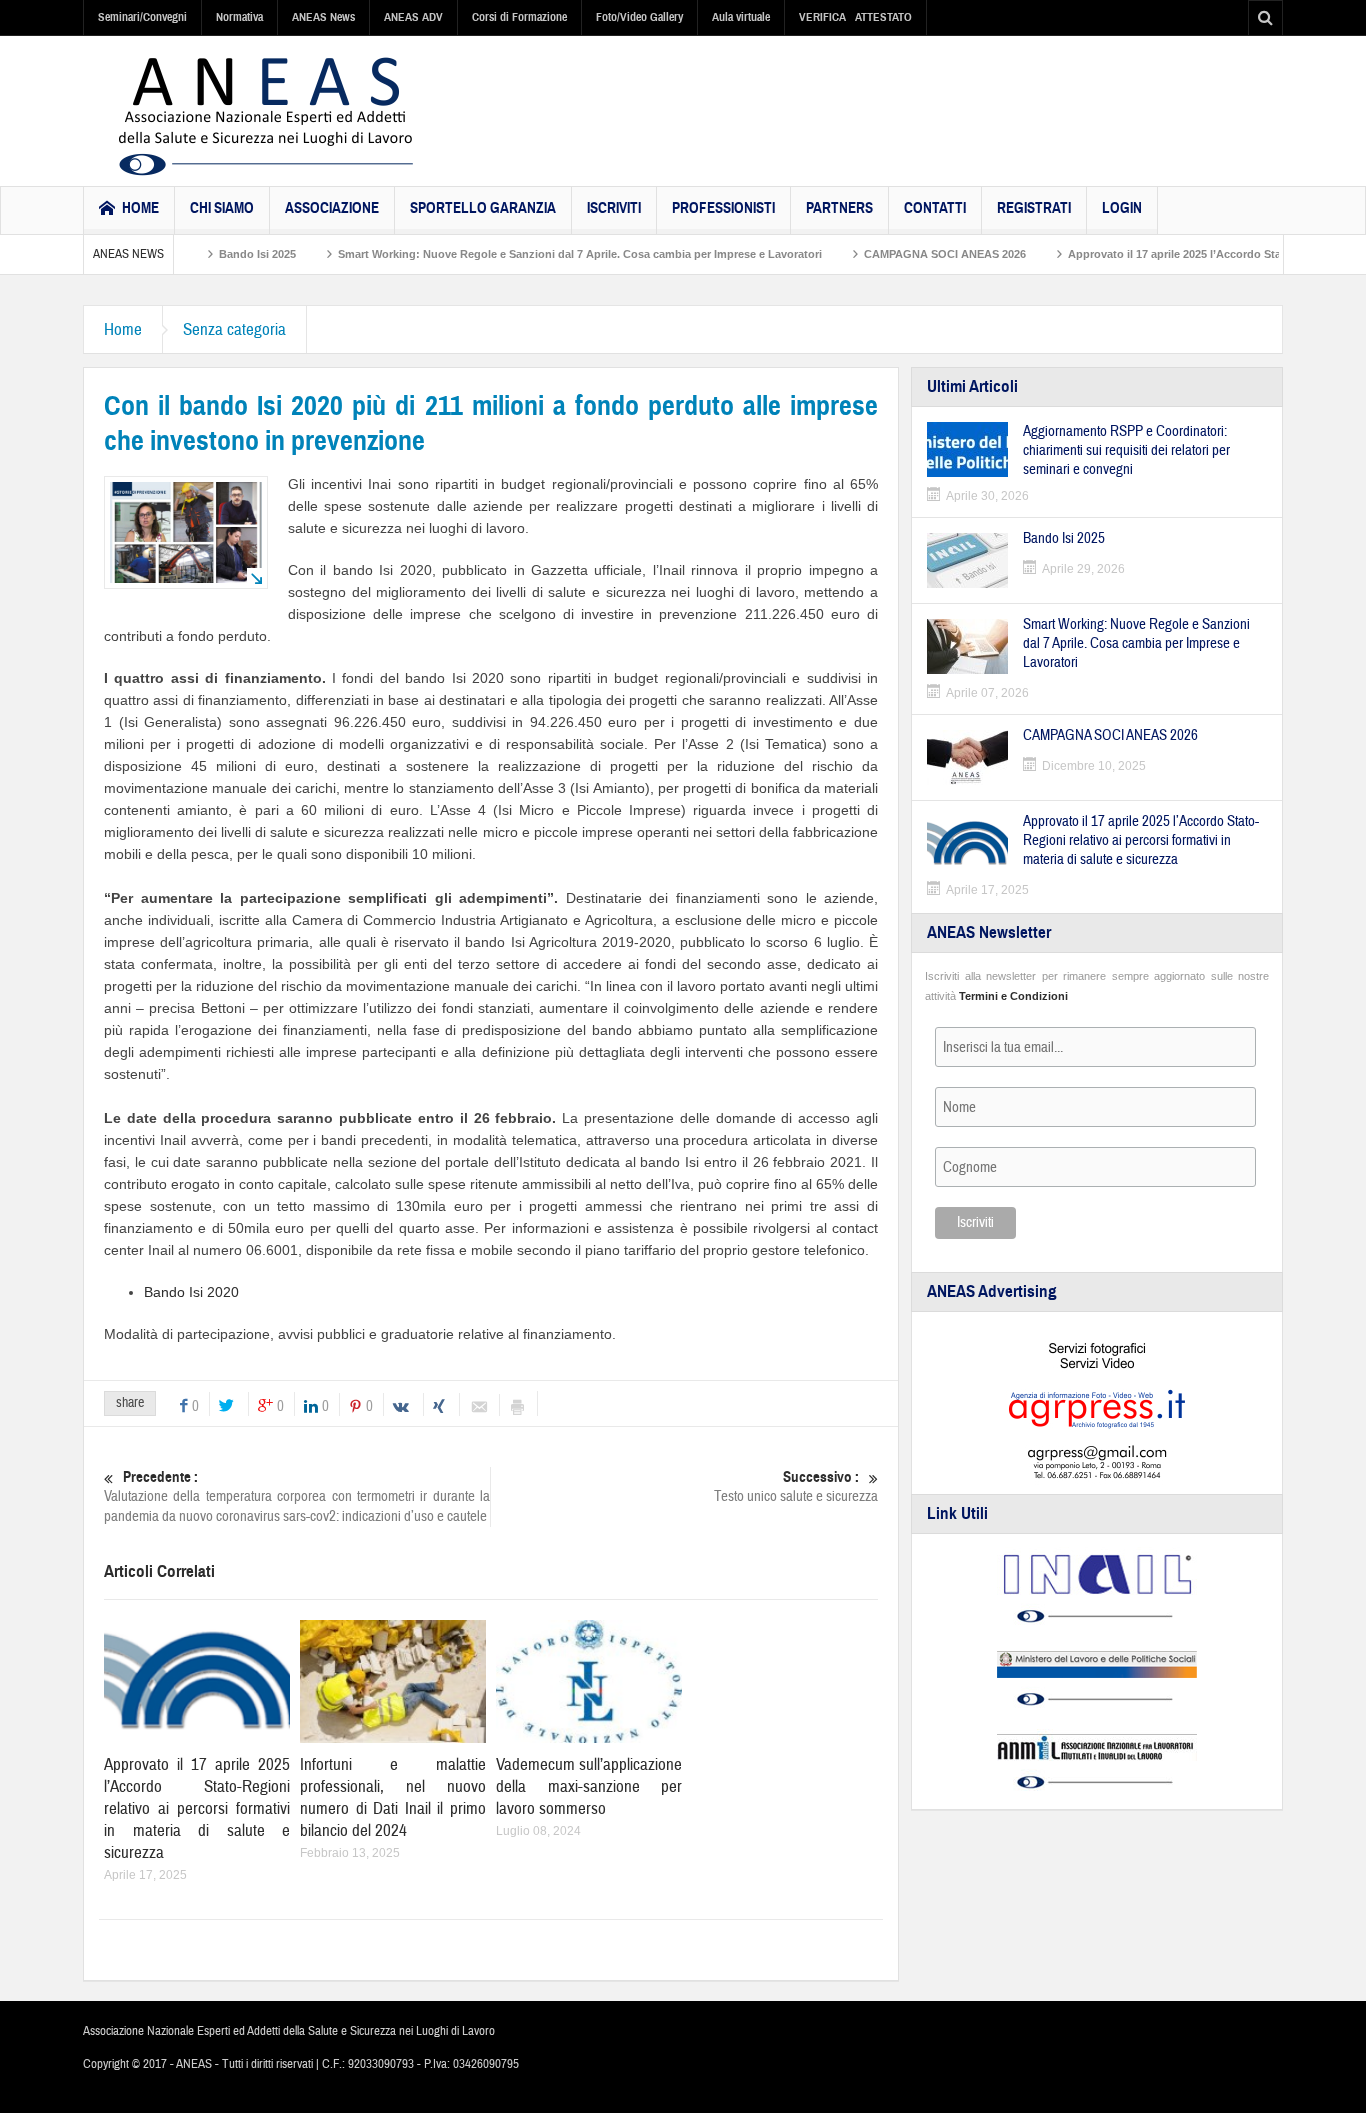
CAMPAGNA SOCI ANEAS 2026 (902, 254)
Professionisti (723, 208)
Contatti (935, 208)
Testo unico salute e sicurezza (796, 1487)
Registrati (1034, 208)
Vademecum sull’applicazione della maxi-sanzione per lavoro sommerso (589, 1786)
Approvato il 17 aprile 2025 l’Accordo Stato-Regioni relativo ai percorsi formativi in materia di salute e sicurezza (197, 1808)
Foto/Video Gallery (639, 17)
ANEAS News (323, 17)
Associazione (332, 208)
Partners (839, 208)
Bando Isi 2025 (214, 254)
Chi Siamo (222, 208)
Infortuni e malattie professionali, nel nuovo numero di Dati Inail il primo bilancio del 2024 (393, 1797)
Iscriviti (614, 208)
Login (1122, 208)
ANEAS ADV (413, 17)
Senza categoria (234, 329)
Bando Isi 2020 (191, 1292)
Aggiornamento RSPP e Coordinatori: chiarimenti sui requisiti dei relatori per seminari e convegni (1126, 450)
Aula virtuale (741, 17)
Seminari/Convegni (142, 17)
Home (123, 329)
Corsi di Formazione (519, 17)
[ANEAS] (266, 116)
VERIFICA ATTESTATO (855, 17)
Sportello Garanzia (483, 208)
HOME (140, 208)
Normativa (239, 17)
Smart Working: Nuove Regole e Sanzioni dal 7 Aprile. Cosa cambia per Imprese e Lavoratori (537, 254)
